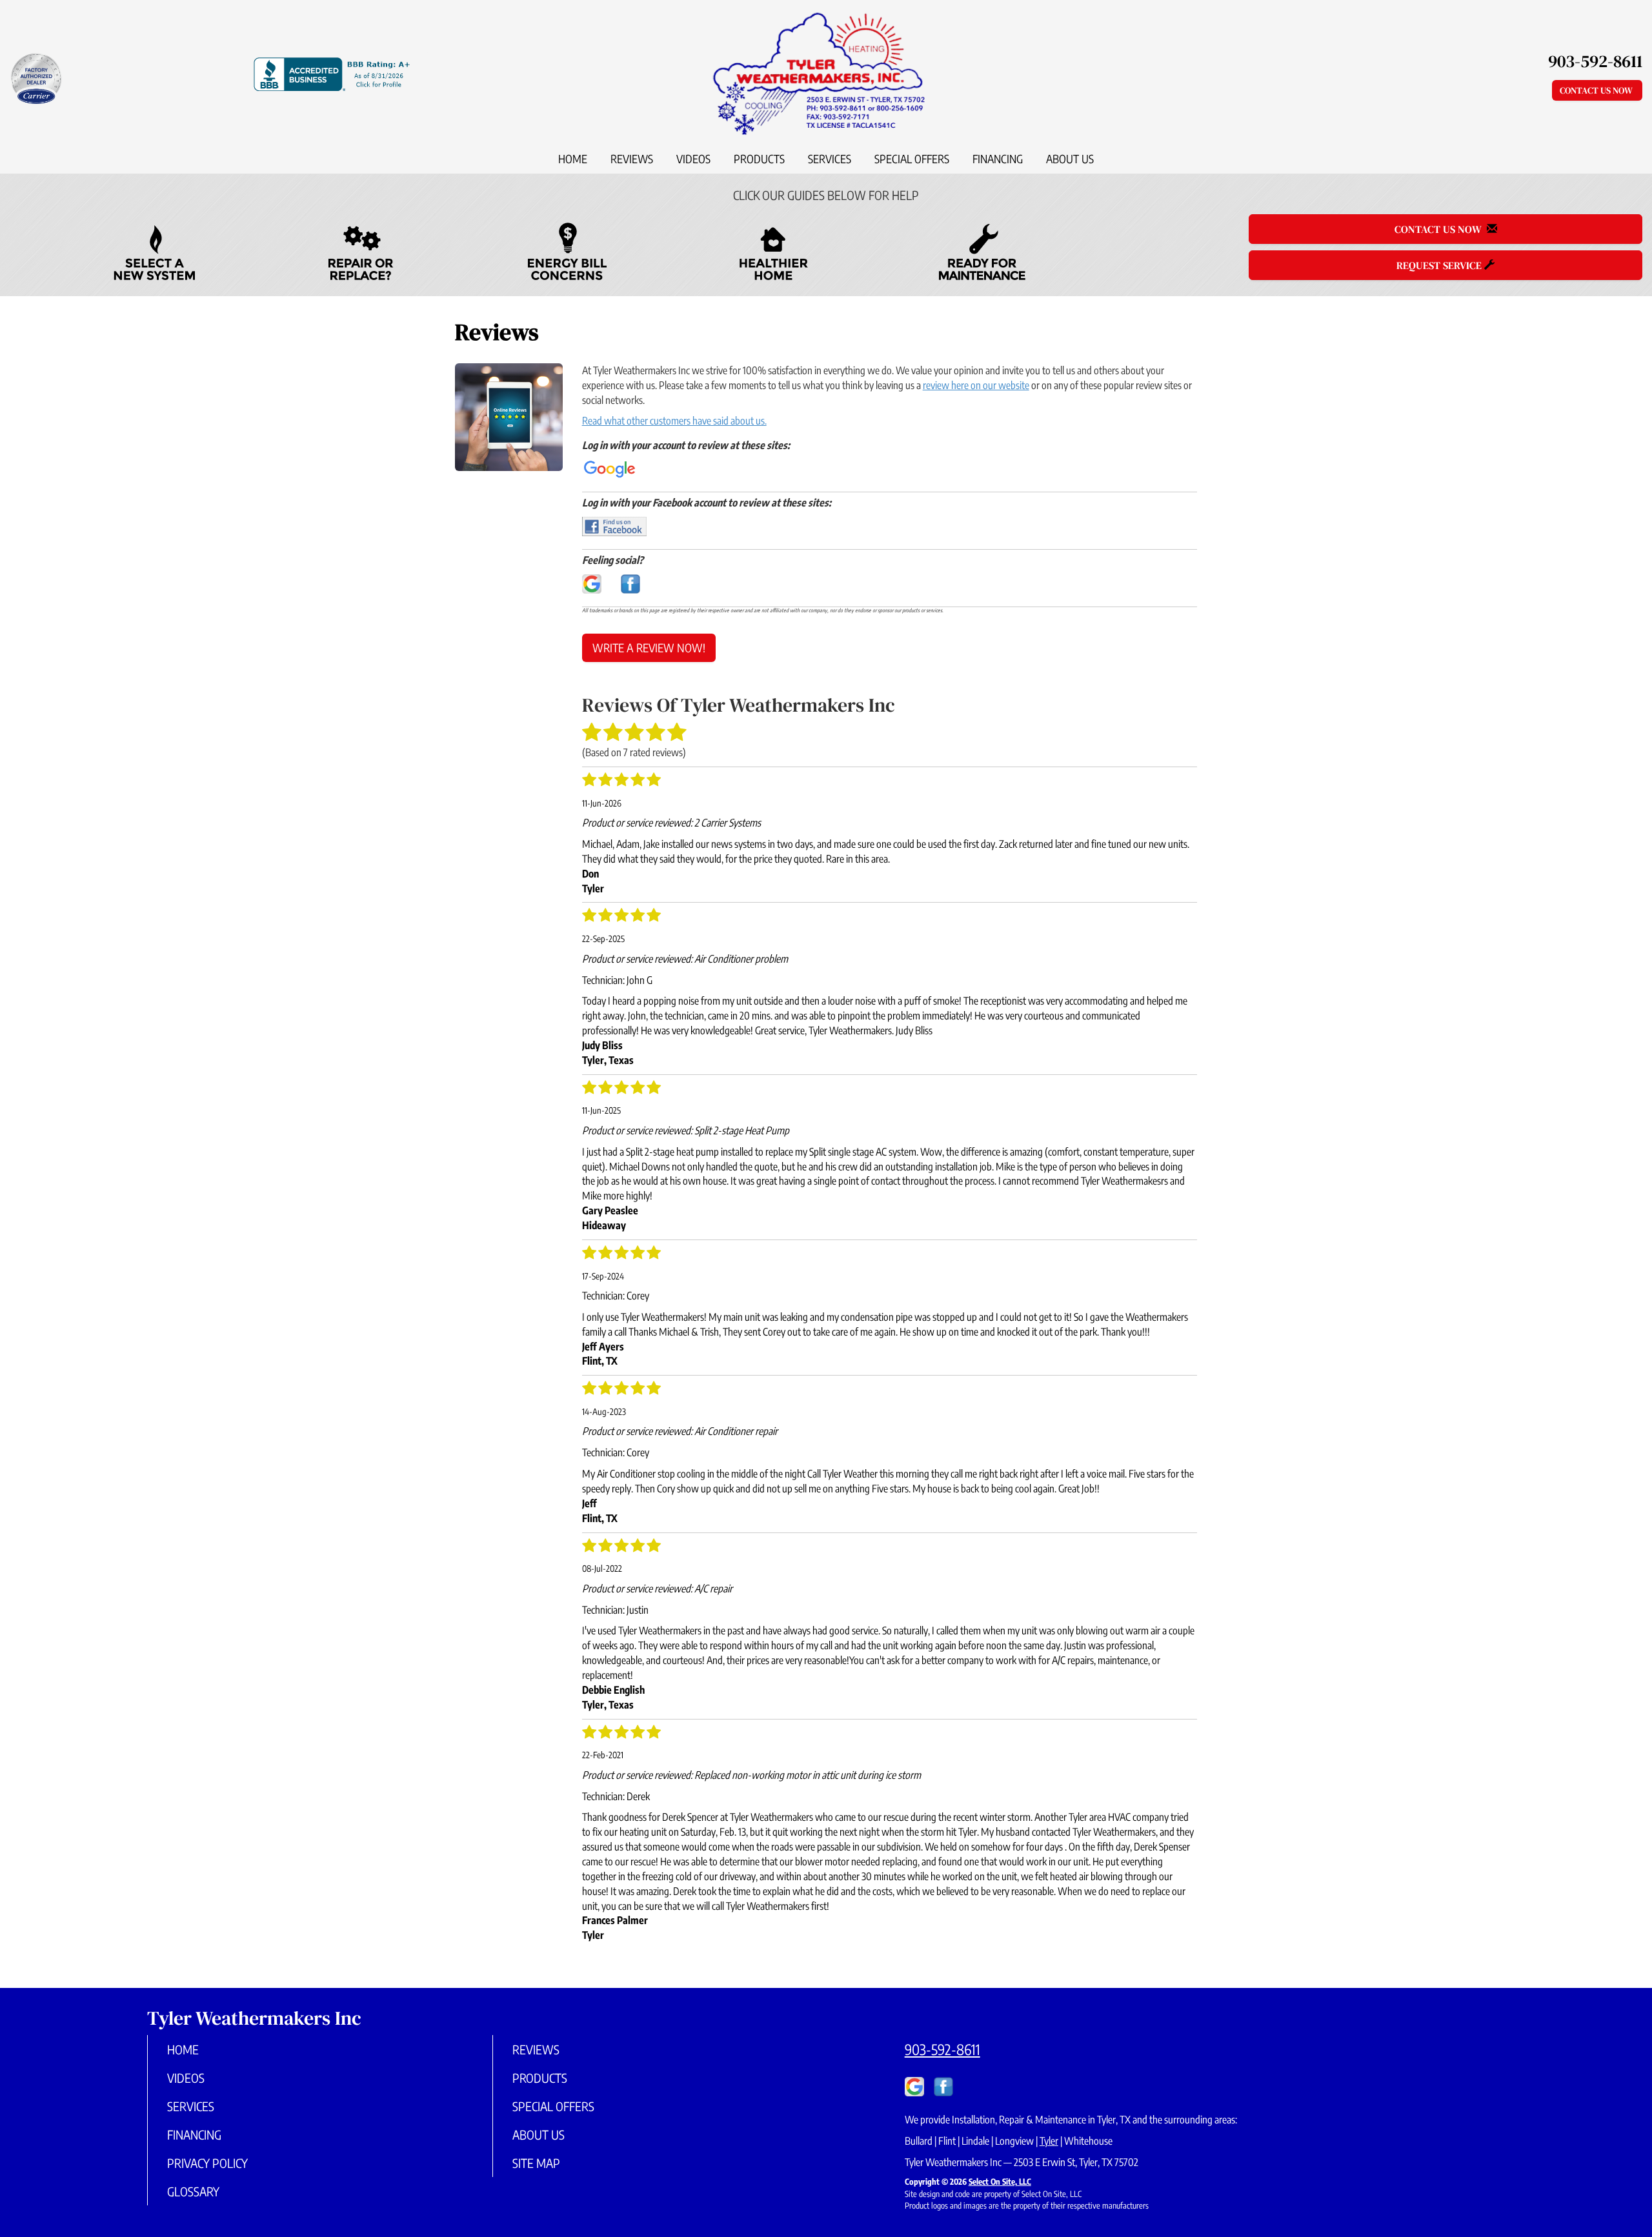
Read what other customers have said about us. (674, 421)
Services (830, 159)
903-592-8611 (942, 2049)
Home (573, 159)
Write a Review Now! (649, 647)
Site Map (536, 2163)
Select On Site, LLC (1000, 2182)
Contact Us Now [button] (1597, 90)
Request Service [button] (1440, 265)
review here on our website (976, 385)
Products (759, 159)
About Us (1070, 159)
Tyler (1049, 2141)
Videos (693, 159)
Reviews (632, 159)
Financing (998, 159)
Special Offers (912, 159)
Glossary (193, 2191)
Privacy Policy (207, 2163)
